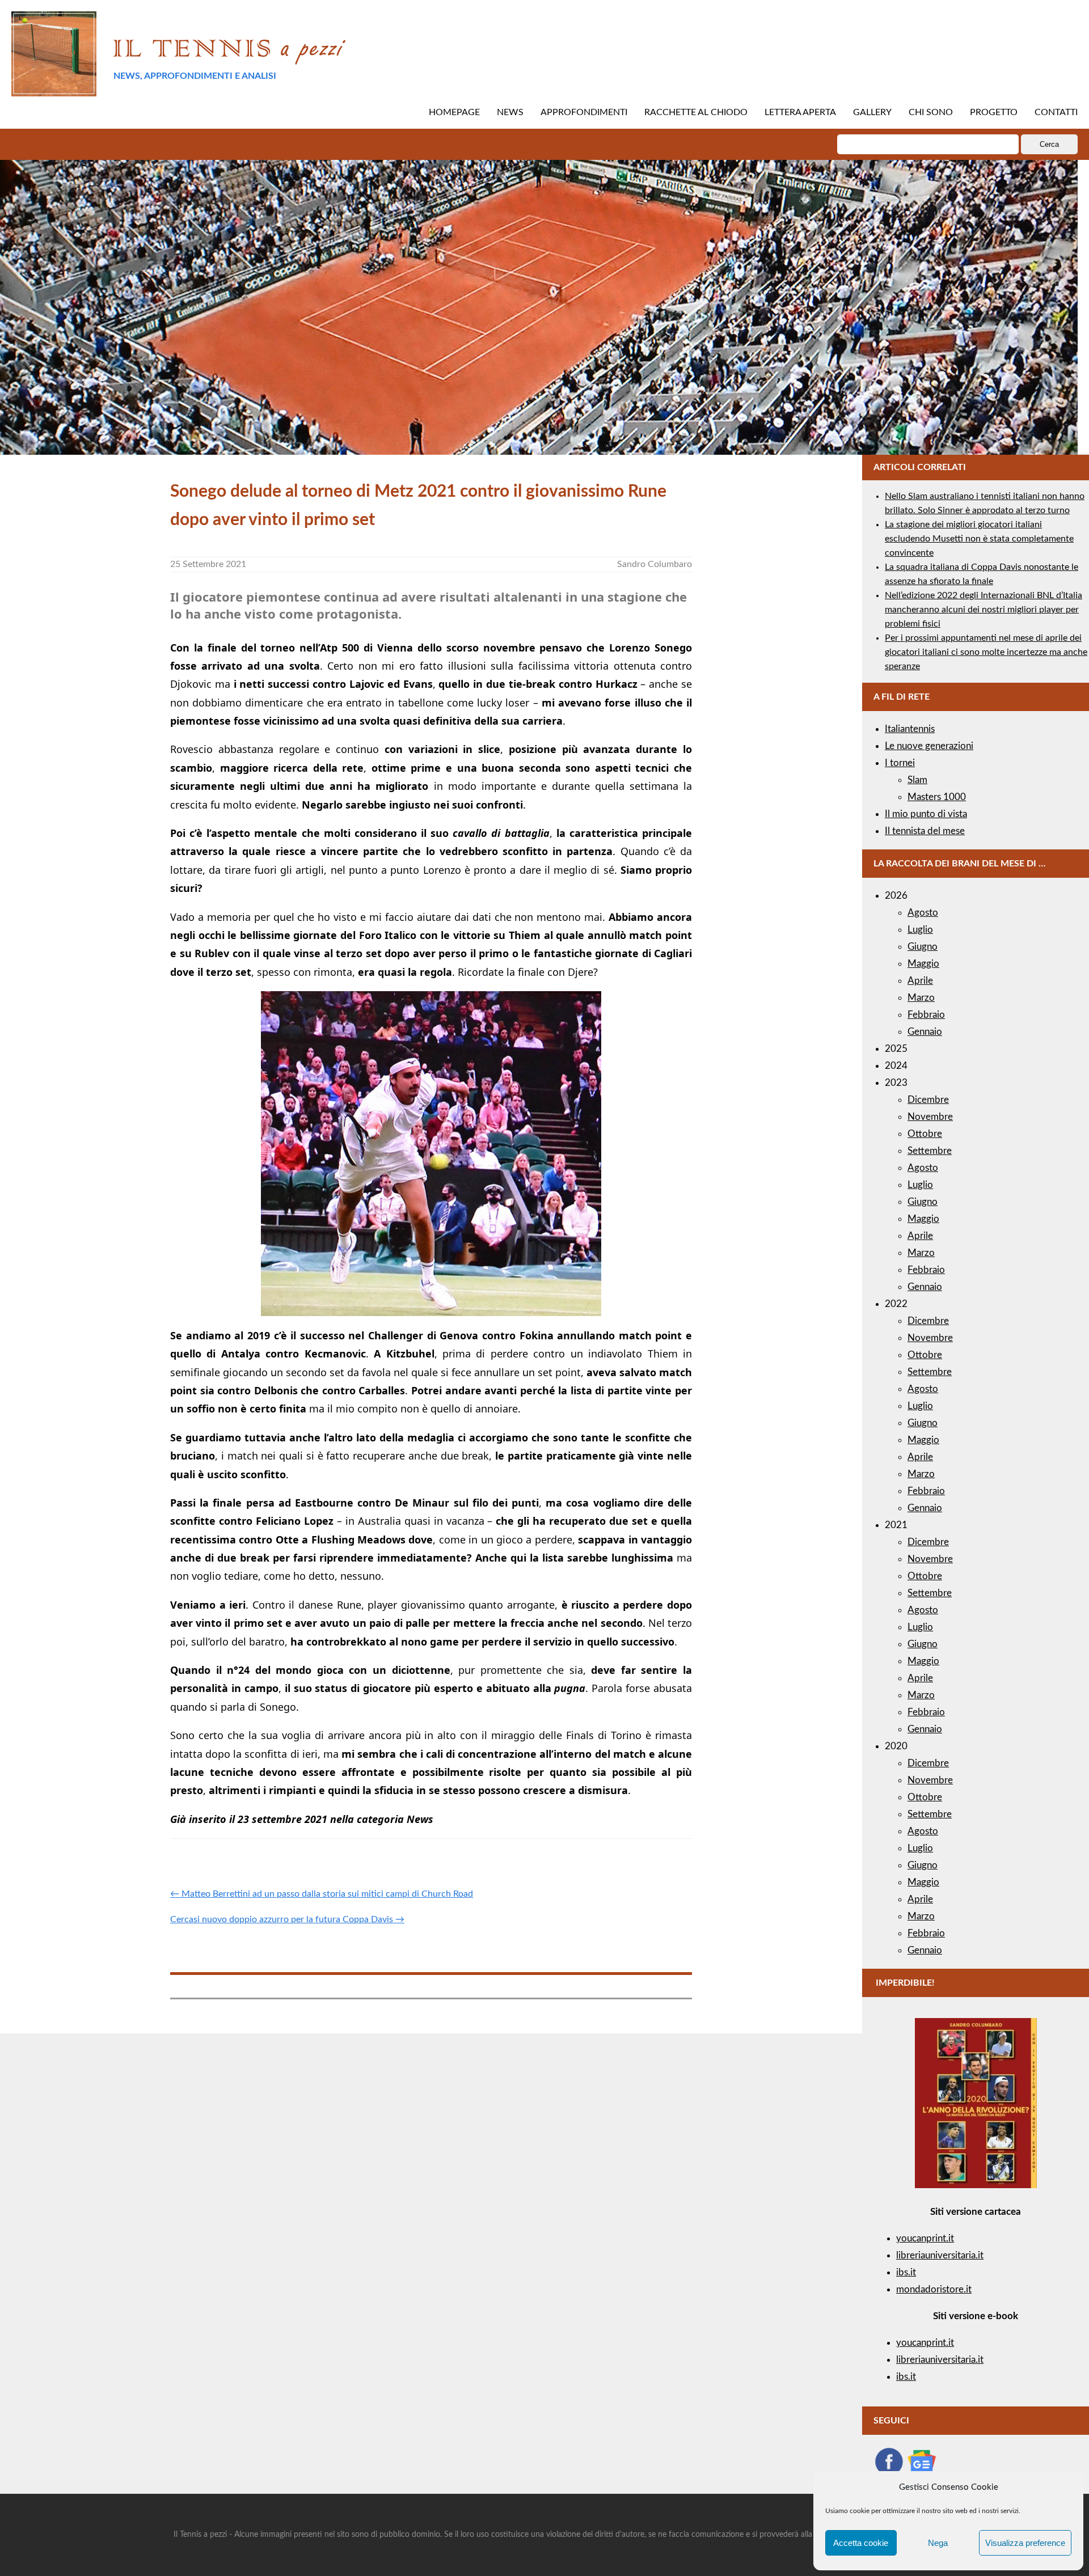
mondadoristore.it (934, 2289)
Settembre (930, 1151)
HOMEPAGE (454, 112)
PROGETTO (994, 112)
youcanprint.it (925, 2238)
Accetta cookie (861, 2543)
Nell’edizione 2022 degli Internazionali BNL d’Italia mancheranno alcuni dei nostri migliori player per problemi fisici (984, 610)
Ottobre (925, 1134)
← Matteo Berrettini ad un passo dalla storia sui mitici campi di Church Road (322, 1894)
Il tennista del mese (925, 831)
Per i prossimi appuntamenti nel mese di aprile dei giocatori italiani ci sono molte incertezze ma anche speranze (986, 652)
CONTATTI (1056, 112)
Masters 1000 (937, 797)
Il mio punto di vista (926, 814)
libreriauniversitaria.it (940, 2255)
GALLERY (872, 112)
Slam (917, 780)
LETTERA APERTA (800, 112)
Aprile (920, 981)
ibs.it (906, 2272)
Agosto (923, 913)
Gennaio (925, 1032)
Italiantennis (910, 729)
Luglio (920, 930)
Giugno (923, 947)
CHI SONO (931, 112)
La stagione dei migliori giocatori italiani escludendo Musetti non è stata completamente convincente (979, 539)
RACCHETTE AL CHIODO (696, 112)
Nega (938, 2543)
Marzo (921, 998)
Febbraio (926, 1015)
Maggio (923, 964)
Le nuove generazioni (929, 746)
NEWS (510, 112)
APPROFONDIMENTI (584, 112)
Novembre (930, 1117)
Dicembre (928, 1100)
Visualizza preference (1025, 2543)
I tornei (900, 763)
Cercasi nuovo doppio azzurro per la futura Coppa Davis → (287, 1919)
